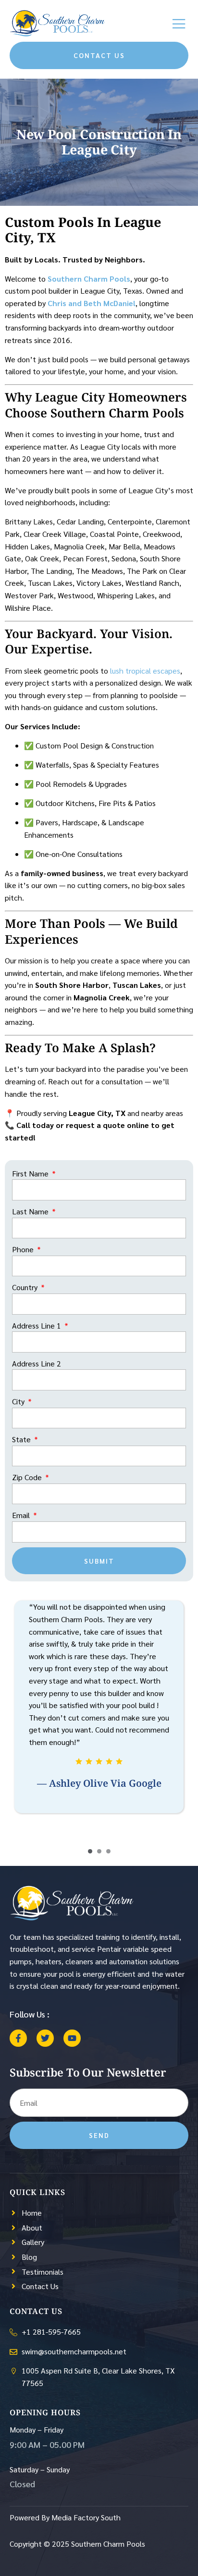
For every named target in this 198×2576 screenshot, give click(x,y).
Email (22, 1515)
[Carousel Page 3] (108, 1851)
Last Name (31, 1211)
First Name (31, 1173)
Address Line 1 (37, 1325)
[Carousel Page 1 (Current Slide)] (90, 1851)
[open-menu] (179, 24)
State (22, 1439)
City (19, 1401)
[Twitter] (45, 2038)
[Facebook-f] (18, 2038)
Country (26, 1287)
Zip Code (28, 1477)
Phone (24, 1249)
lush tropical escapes (145, 671)
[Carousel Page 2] (99, 1851)
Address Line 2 (37, 1363)
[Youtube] (72, 2038)
